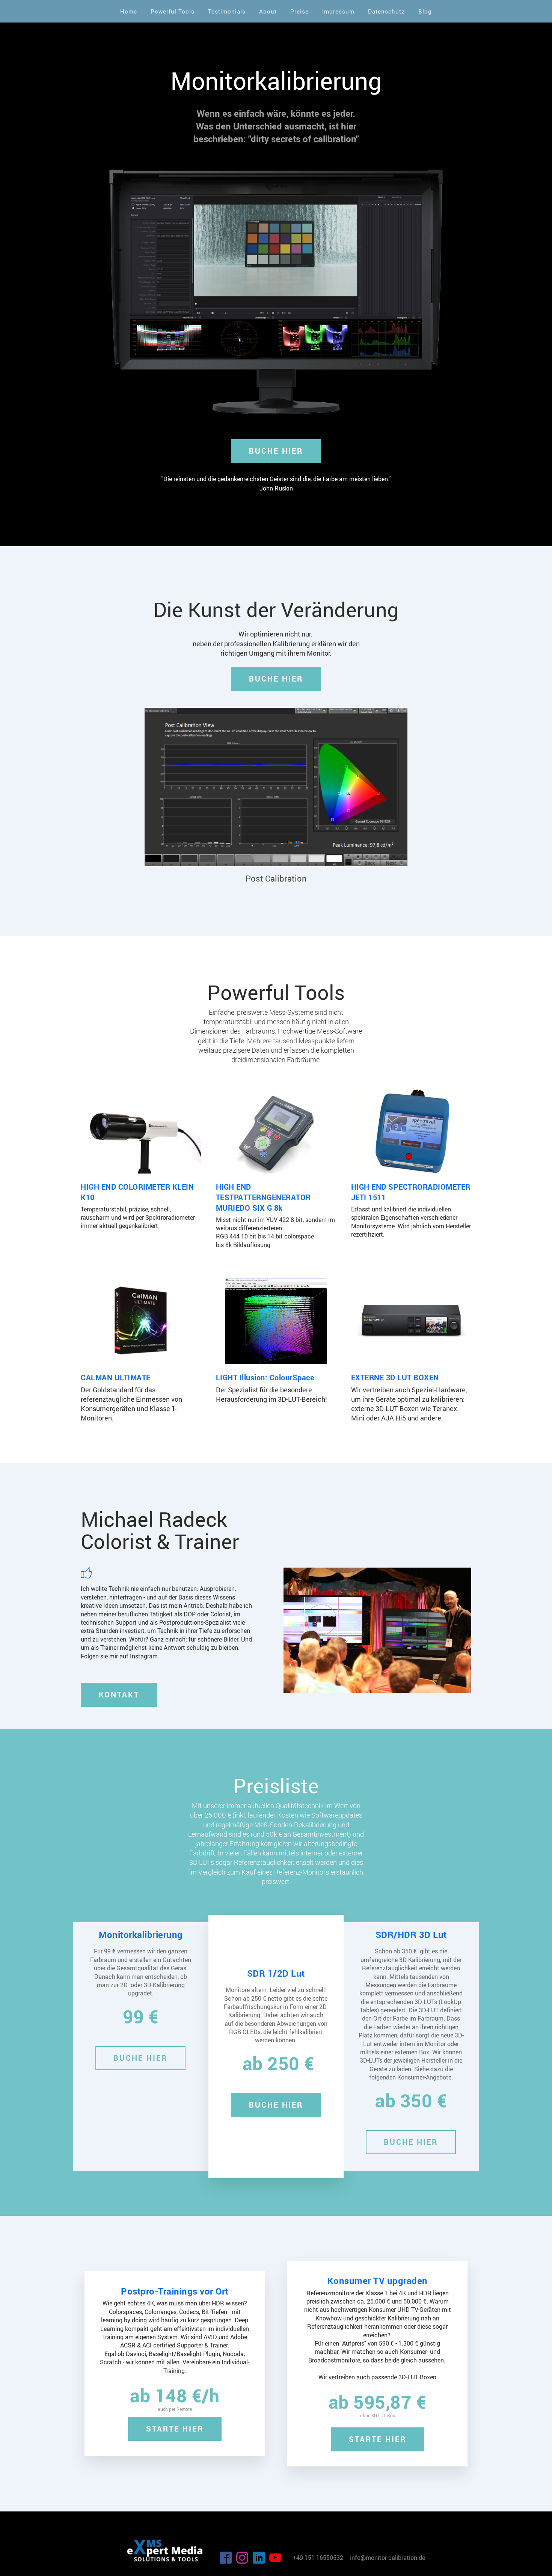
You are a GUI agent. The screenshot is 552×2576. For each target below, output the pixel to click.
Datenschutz (386, 11)
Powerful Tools (173, 11)
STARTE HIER (175, 2429)
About (268, 11)
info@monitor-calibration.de (388, 2558)
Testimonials (227, 11)
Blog (425, 11)
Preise (299, 11)
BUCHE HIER (276, 451)
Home (129, 11)
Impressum (338, 11)
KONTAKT (119, 1695)
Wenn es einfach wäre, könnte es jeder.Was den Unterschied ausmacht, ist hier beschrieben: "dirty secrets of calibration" (276, 126)
